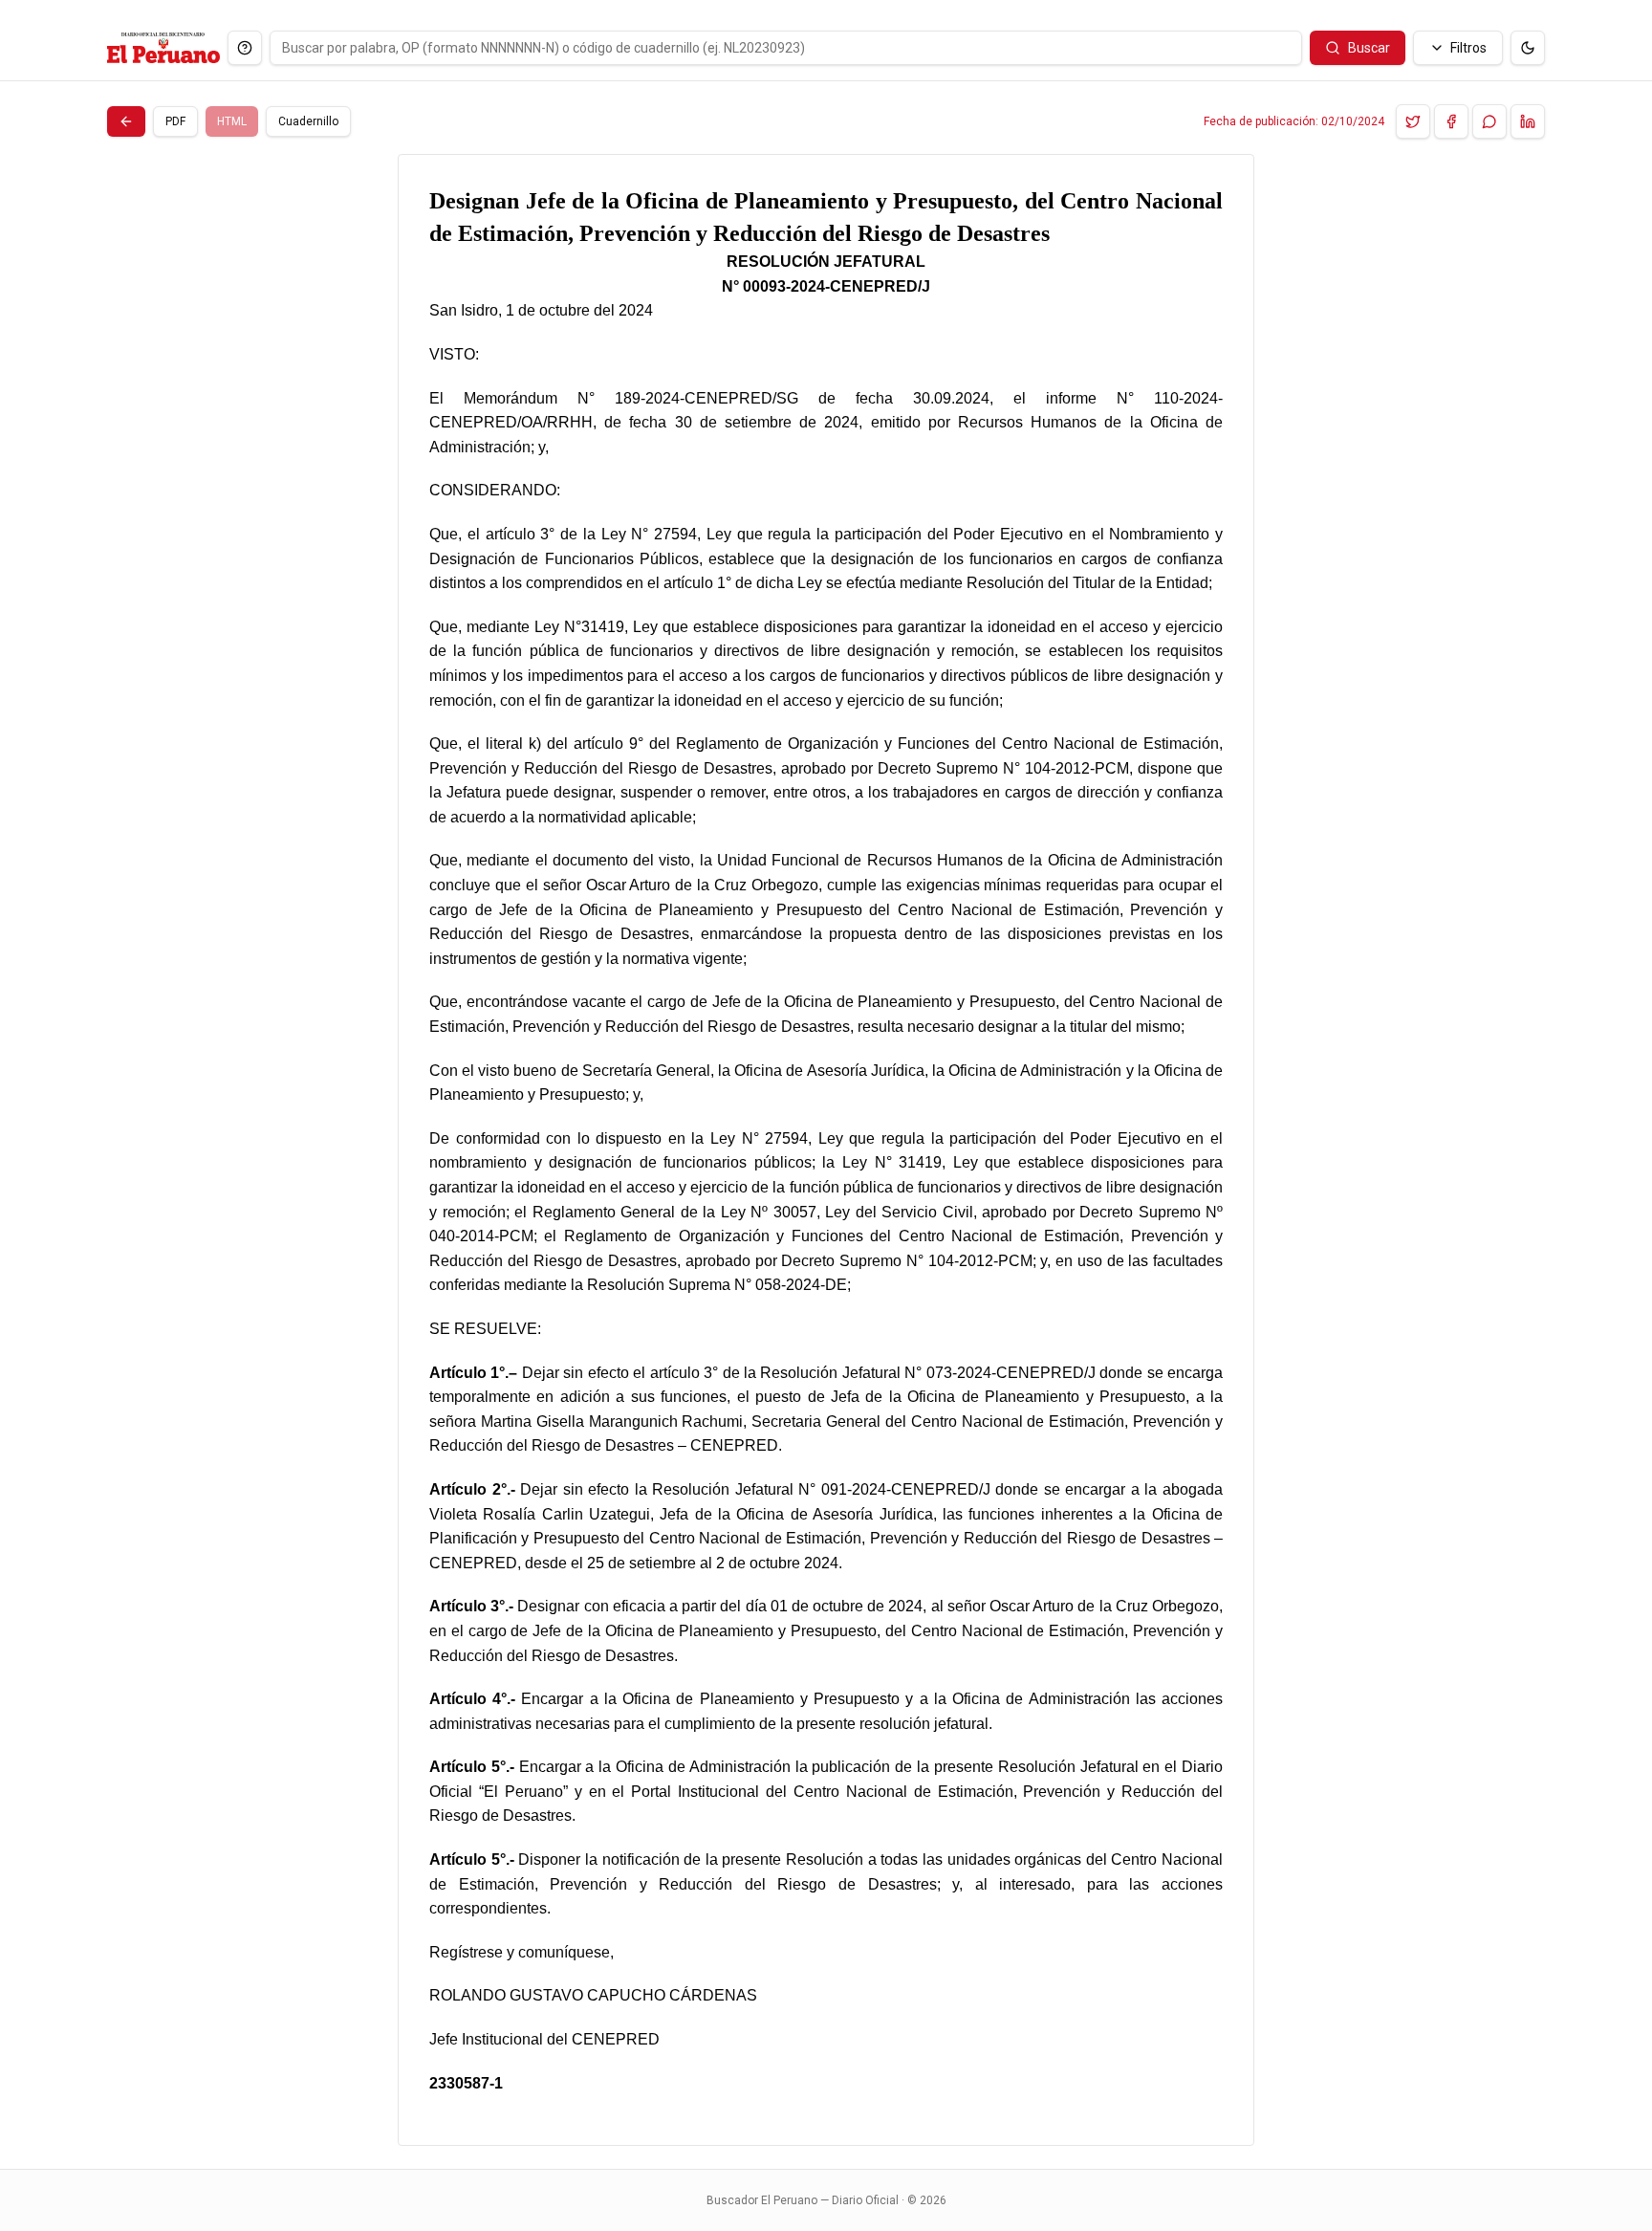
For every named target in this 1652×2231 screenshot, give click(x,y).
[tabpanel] (826, 1150)
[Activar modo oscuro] (1528, 48)
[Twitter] (1413, 121)
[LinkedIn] (1528, 121)
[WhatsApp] (1489, 121)
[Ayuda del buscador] (245, 48)
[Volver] (126, 121)
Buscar (1369, 48)
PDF (175, 121)
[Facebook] (1451, 121)
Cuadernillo (308, 121)
